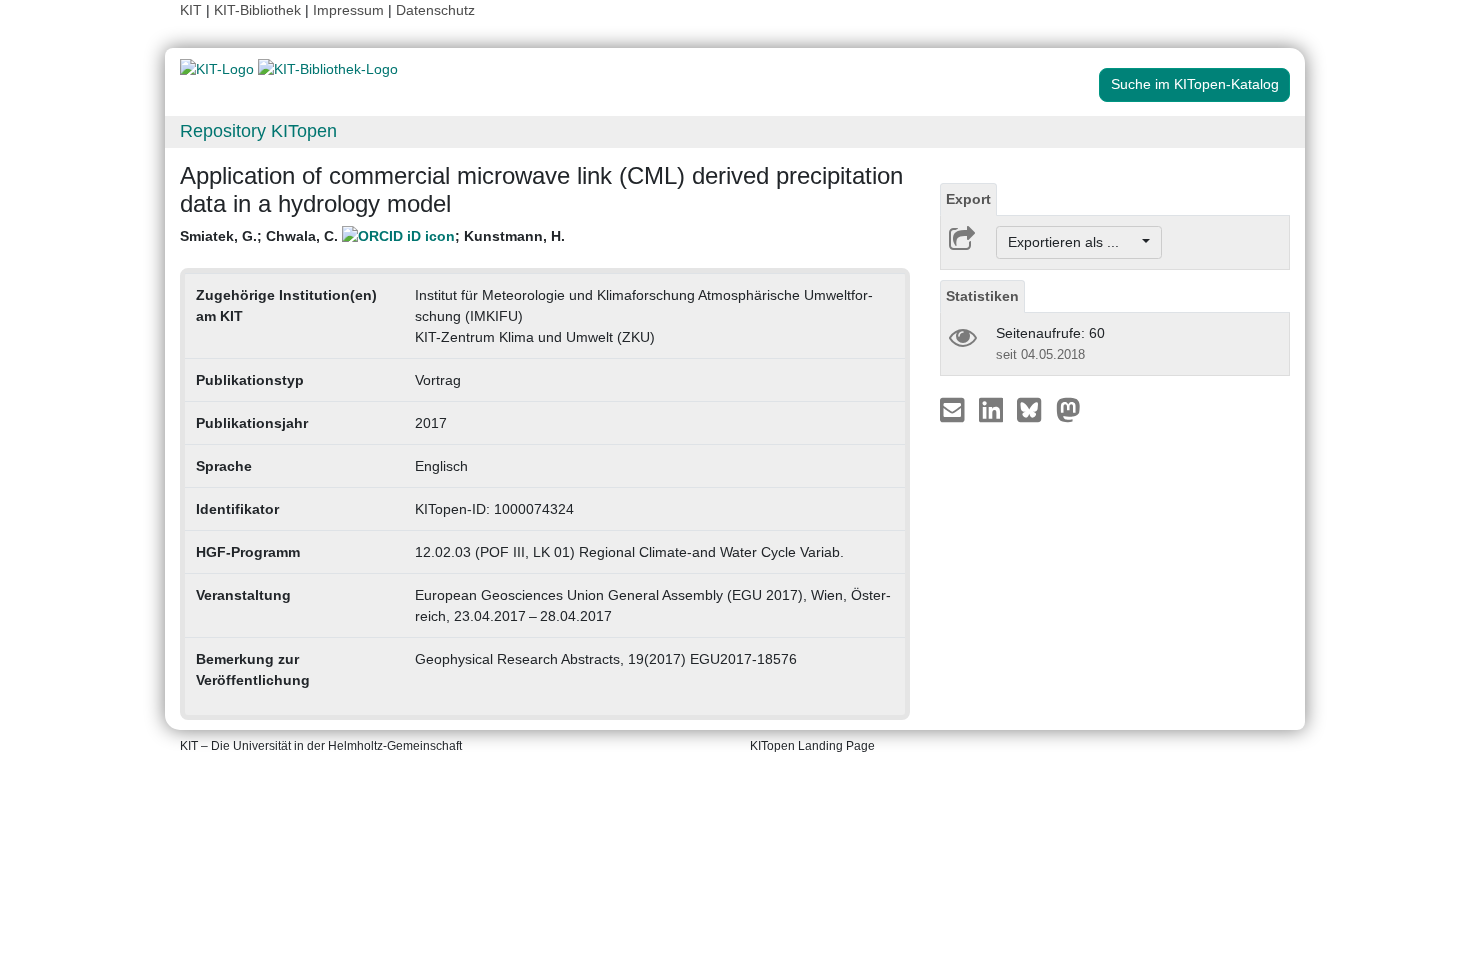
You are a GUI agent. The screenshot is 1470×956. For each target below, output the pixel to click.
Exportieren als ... (1073, 242)
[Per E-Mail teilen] (954, 409)
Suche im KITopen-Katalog (1195, 84)
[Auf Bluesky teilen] (1034, 409)
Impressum (348, 10)
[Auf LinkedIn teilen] (993, 409)
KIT (191, 10)
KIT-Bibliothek (259, 10)
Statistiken (982, 296)
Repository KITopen (258, 131)
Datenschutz (435, 10)
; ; (372, 236)
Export (968, 199)
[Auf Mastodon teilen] (1068, 409)
